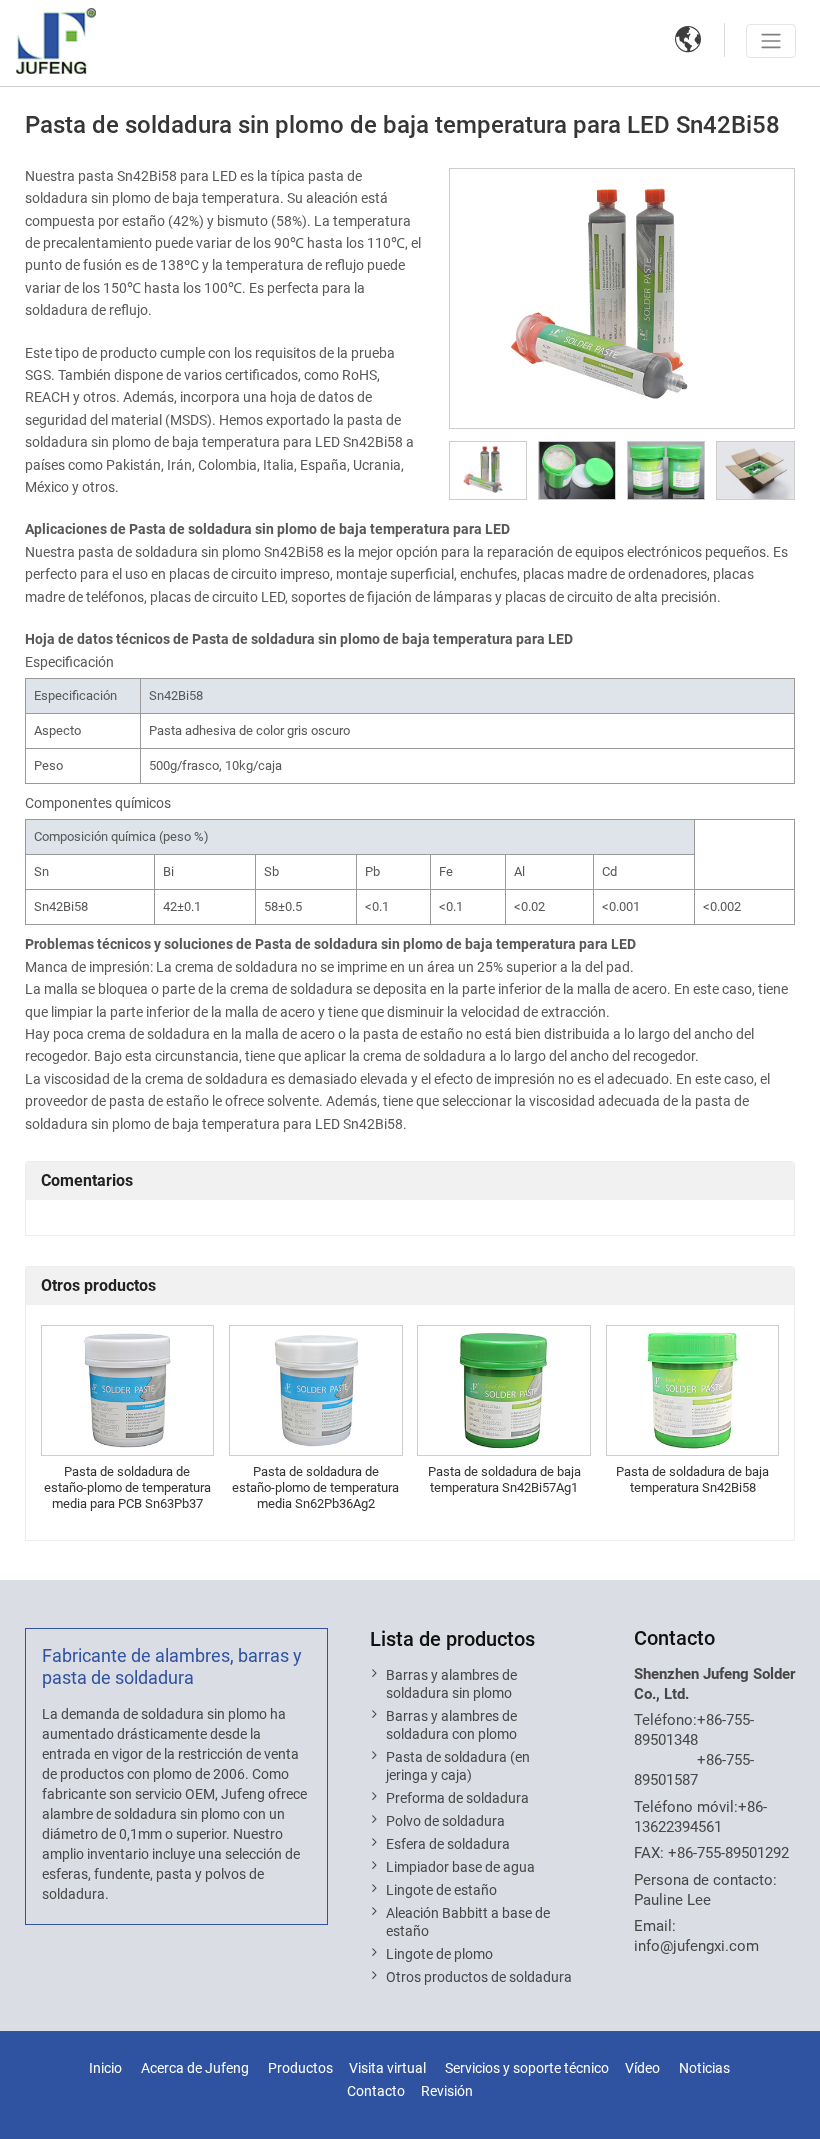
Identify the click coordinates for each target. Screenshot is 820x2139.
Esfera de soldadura (448, 1844)
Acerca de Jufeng (195, 2068)
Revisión (447, 2091)
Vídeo (642, 2068)
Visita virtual (387, 2068)
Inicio (105, 2068)
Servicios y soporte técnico (527, 2068)
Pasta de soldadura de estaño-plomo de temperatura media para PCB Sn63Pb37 (127, 1487)
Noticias (704, 2068)
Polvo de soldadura (445, 1821)
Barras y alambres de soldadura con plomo (451, 1725)
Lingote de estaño (441, 1890)
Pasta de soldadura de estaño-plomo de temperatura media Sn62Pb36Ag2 (315, 1487)
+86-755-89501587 (694, 1770)
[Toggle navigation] (771, 41)
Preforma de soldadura (457, 1798)
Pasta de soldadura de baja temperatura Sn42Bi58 (692, 1479)
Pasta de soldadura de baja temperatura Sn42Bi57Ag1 (504, 1479)
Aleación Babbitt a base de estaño (468, 1922)
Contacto (674, 1638)
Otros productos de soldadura (479, 1977)
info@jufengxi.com (696, 1946)
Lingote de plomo (439, 1954)
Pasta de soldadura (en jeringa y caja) (458, 1766)
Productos (300, 2068)
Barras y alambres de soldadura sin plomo (451, 1684)
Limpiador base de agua (460, 1867)
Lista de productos (452, 1639)
